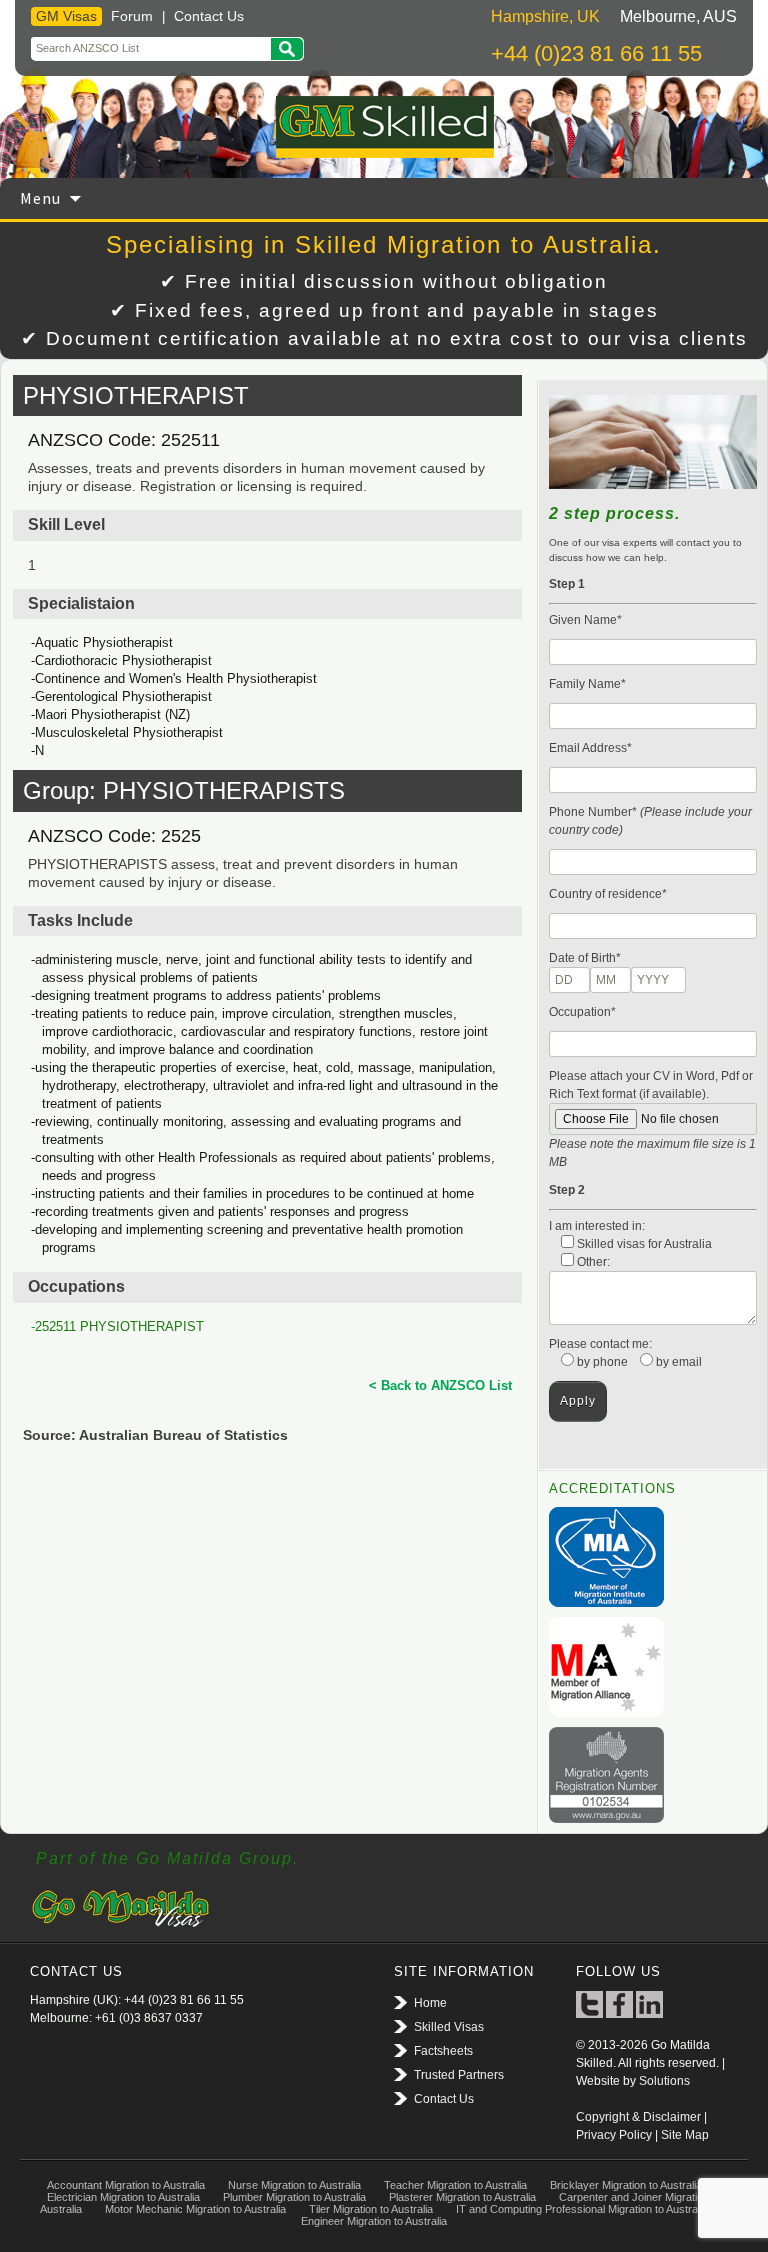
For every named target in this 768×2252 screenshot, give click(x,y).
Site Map (685, 2135)
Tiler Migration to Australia (371, 2209)
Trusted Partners (459, 2075)
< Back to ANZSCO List (440, 1385)
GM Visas (66, 16)
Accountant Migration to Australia (126, 2185)
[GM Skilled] (384, 127)
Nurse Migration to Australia (294, 2185)
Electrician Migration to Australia (123, 2197)
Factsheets (443, 2051)
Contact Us (209, 16)
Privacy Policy (614, 2135)
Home (430, 2003)
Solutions (664, 2081)
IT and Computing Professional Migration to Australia (582, 2209)
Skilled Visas (449, 2027)
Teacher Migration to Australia (455, 2185)
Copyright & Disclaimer (638, 2117)
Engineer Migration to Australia (374, 2221)
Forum (132, 16)
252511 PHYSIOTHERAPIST (119, 1326)
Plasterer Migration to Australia (462, 2197)
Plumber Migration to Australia (294, 2197)
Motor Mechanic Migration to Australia (195, 2209)
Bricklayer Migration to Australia (626, 2185)
